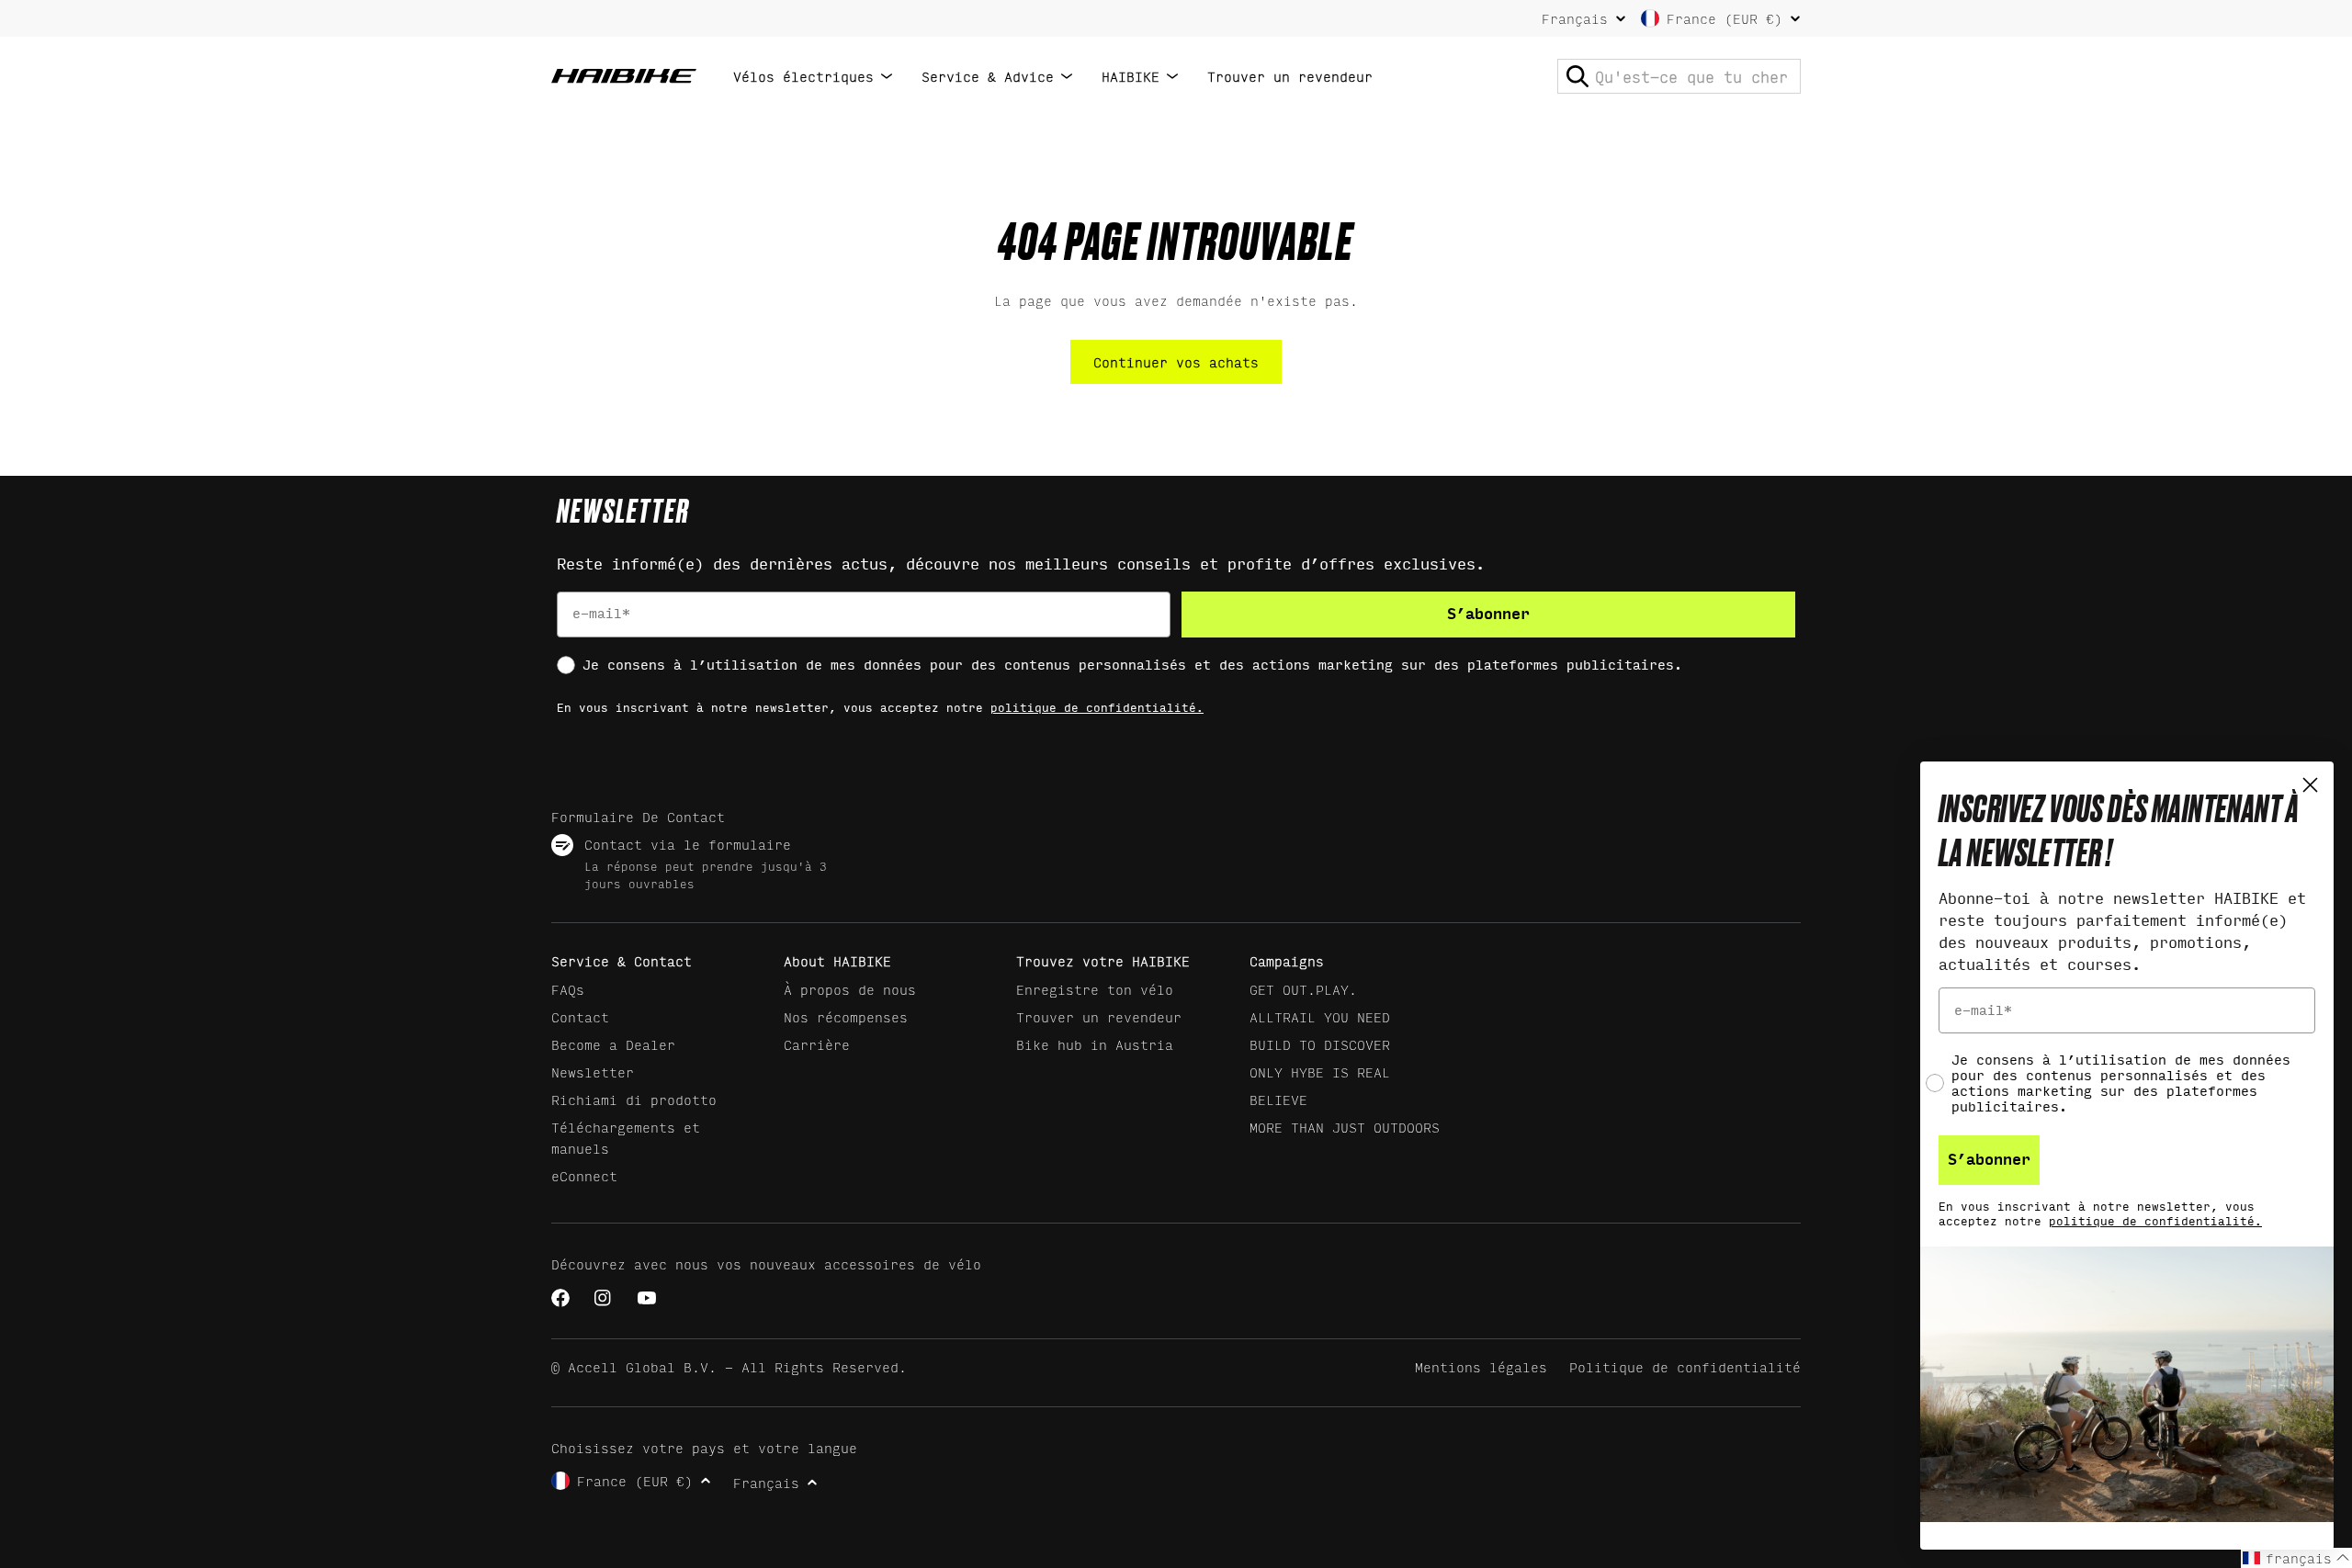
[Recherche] (1577, 76)
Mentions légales (1481, 1366)
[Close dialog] (2310, 785)
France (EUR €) (1724, 18)
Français (1575, 18)
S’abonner (1488, 614)
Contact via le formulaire (688, 844)
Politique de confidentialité (1685, 1366)
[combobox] (1679, 76)
